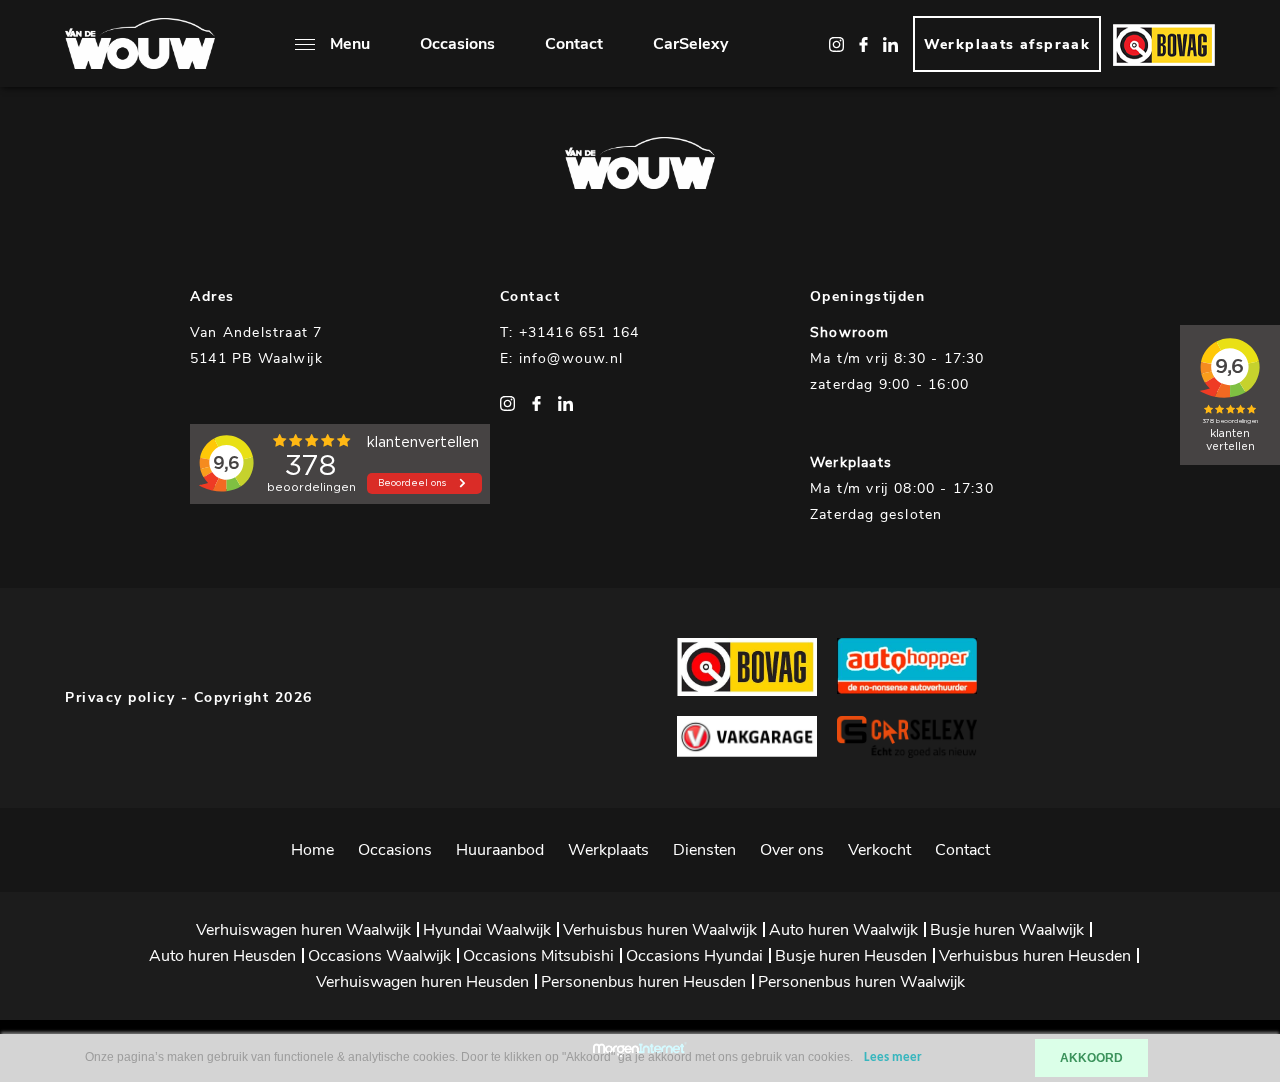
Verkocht (879, 850)
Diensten (704, 850)
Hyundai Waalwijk (487, 930)
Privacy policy (120, 697)
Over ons (792, 850)
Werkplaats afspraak (1007, 44)
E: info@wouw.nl (561, 358)
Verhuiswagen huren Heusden (422, 982)
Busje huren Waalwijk (1007, 930)
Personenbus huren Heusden (643, 982)
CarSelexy (690, 44)
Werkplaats (608, 850)
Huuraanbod (500, 850)
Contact (574, 44)
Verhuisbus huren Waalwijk (660, 930)
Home (312, 850)
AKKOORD (1091, 1058)
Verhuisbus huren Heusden (1035, 956)
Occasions (457, 44)
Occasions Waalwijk (379, 956)
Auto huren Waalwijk (843, 930)
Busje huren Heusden (851, 956)
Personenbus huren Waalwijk (861, 982)
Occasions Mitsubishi (538, 956)
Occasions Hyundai (694, 956)
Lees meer (893, 1057)
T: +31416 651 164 (569, 332)
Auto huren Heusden (222, 956)
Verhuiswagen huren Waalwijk (303, 930)
